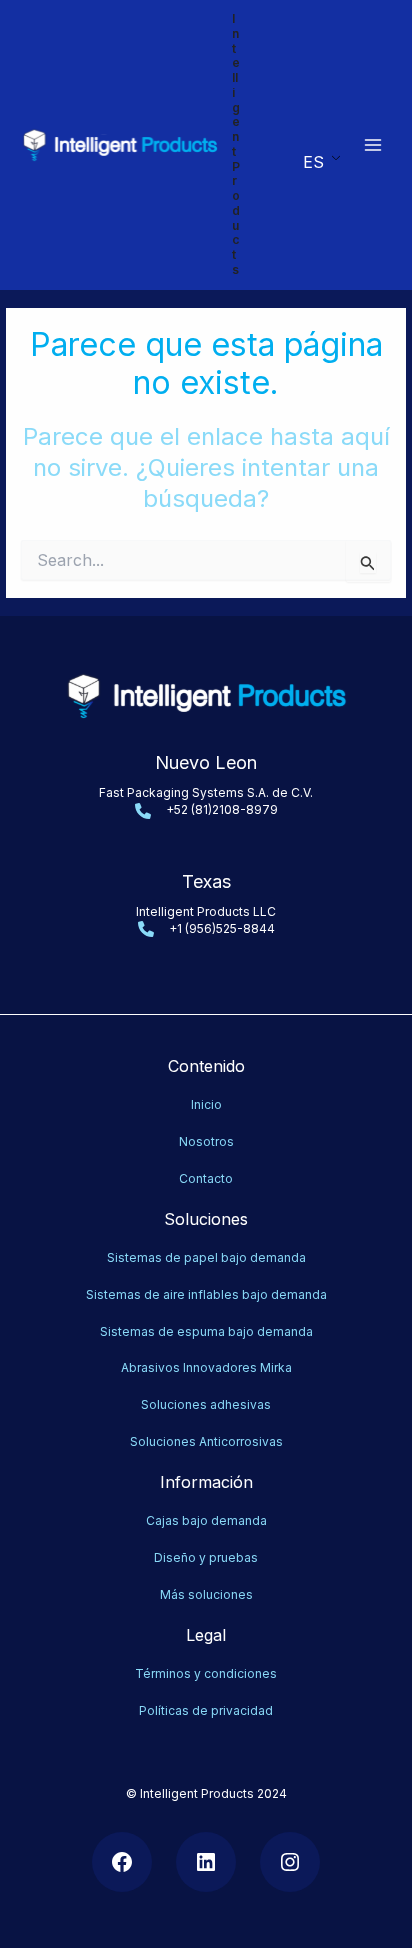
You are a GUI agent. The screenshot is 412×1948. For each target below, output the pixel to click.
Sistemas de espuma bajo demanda (206, 1331)
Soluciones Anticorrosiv (199, 1441)
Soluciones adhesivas (206, 1404)
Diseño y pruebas (206, 1557)
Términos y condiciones (206, 1673)
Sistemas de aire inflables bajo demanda (206, 1294)
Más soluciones (206, 1594)
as (276, 1441)
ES (313, 162)
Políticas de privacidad (206, 1710)
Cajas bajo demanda (206, 1520)
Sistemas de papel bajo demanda (206, 1257)
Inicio (206, 1104)
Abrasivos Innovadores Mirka (206, 1367)
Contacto (206, 1178)
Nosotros (206, 1141)
